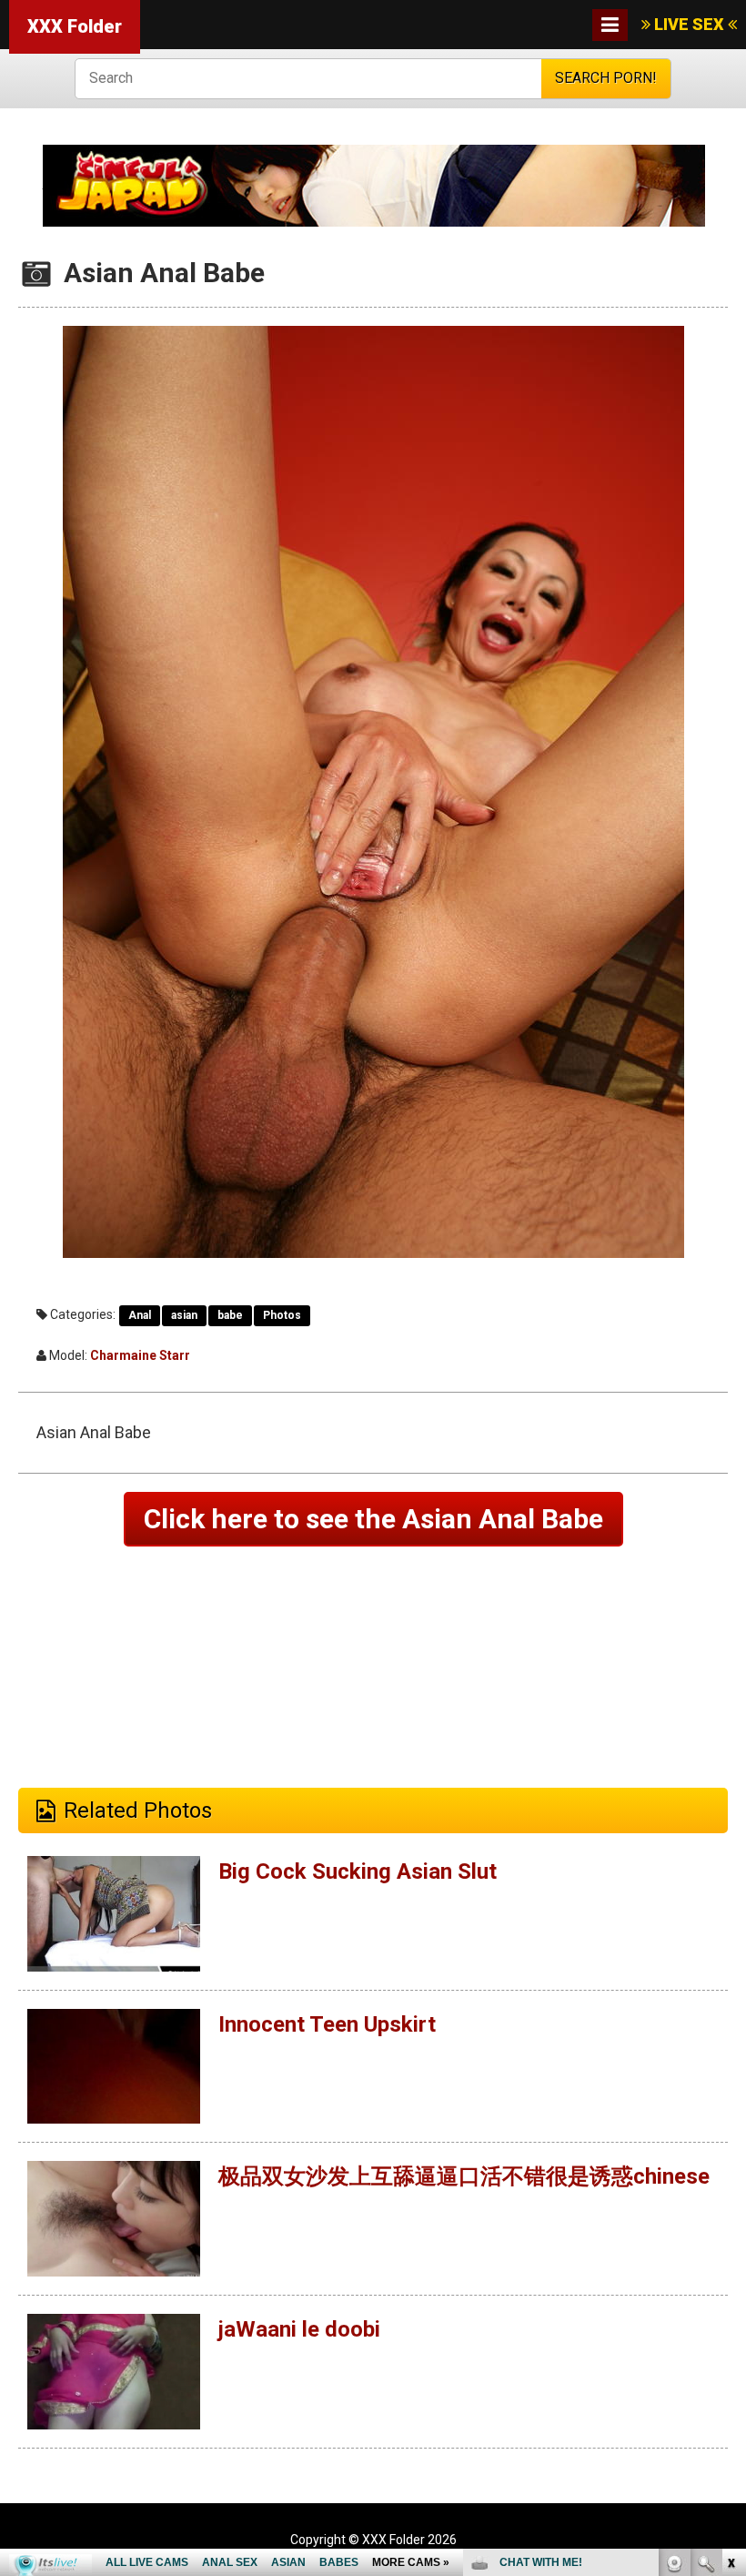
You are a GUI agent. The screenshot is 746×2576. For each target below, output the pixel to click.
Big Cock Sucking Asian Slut (358, 1871)
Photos (282, 1315)
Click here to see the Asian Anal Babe (373, 1519)
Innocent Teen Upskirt (327, 2024)
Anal (140, 1315)
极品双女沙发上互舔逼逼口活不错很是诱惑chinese (464, 2176)
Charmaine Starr (140, 1355)
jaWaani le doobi (299, 2329)
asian (184, 1315)
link (730, 2292)
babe (230, 1315)
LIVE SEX (689, 24)
